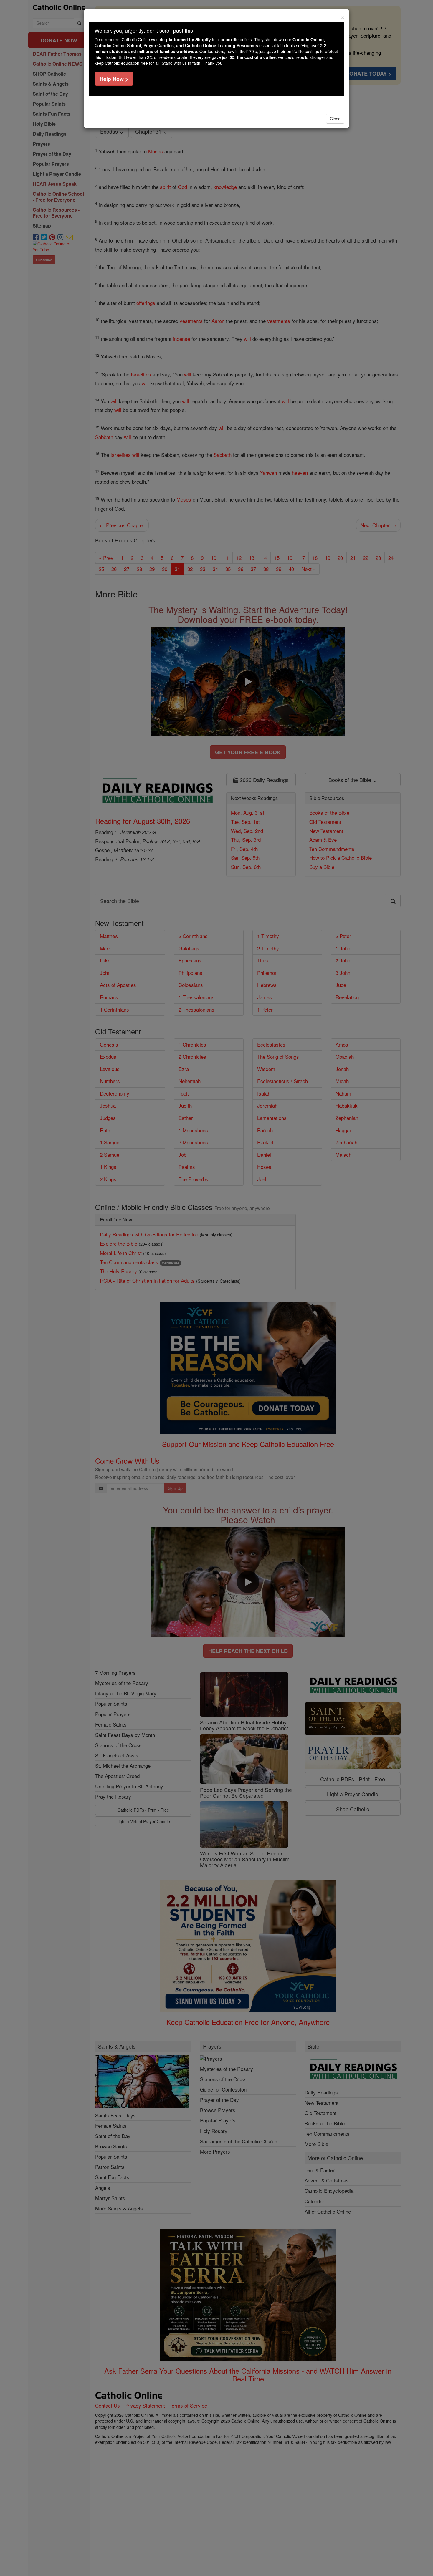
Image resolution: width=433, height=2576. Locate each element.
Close (335, 119)
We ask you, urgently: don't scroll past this (144, 30)
